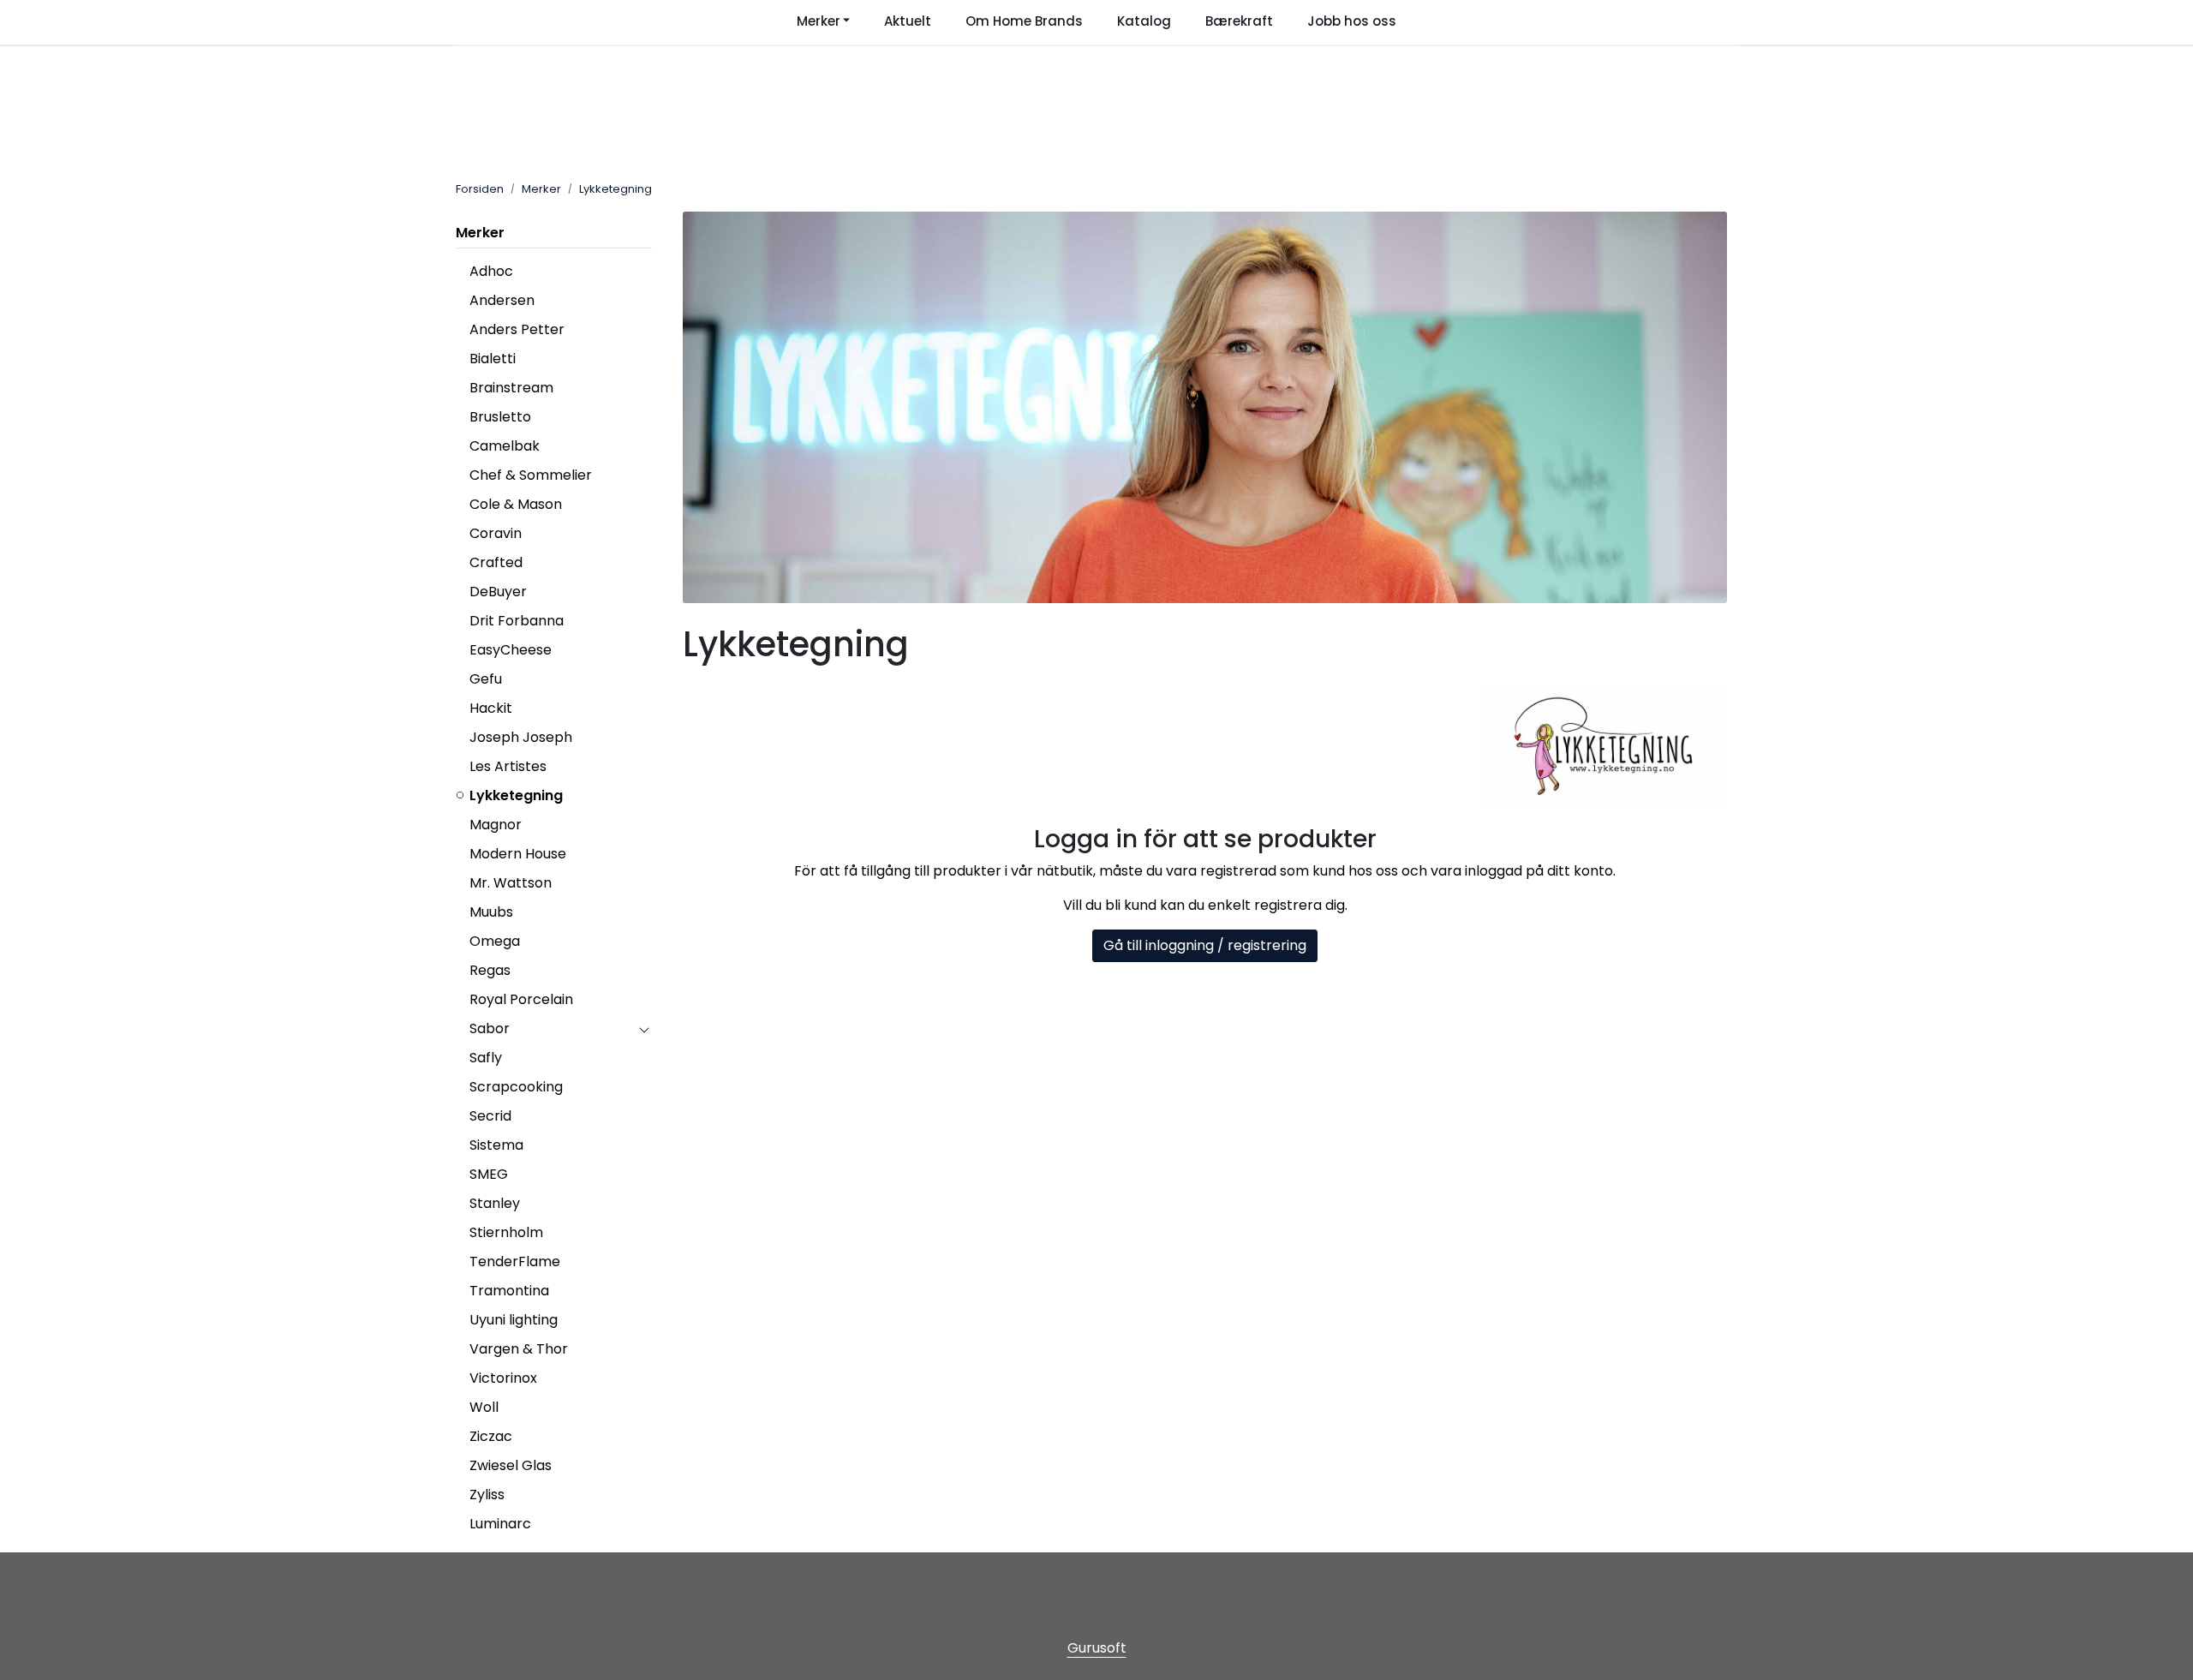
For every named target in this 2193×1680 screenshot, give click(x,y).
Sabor (490, 1028)
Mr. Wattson (511, 883)
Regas (490, 970)
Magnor (496, 825)
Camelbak (505, 446)
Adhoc (491, 271)
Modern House (518, 854)
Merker (480, 233)
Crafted (496, 562)
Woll (484, 1407)
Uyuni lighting (514, 1320)
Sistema (496, 1145)
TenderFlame (515, 1261)
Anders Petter (517, 329)
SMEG (489, 1174)
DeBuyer (498, 592)
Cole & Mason (516, 504)
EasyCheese (511, 650)
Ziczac (491, 1436)
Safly (486, 1058)
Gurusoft (1097, 1648)
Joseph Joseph (521, 737)
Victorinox (503, 1378)
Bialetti (493, 359)
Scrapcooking (516, 1087)
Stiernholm (506, 1232)
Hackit (491, 708)
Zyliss (487, 1495)
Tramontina (509, 1291)
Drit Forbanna (517, 621)
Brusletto (500, 417)
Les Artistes (508, 766)
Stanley (495, 1203)
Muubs (491, 912)
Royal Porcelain (521, 999)
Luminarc (500, 1524)
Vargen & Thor (519, 1349)
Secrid (490, 1116)
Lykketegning (516, 795)
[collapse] (644, 1029)
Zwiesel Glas (511, 1465)
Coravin (496, 533)
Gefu (486, 679)
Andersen (502, 300)
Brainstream (511, 388)
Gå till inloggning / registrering (1205, 945)
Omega (495, 941)
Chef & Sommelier (531, 475)
